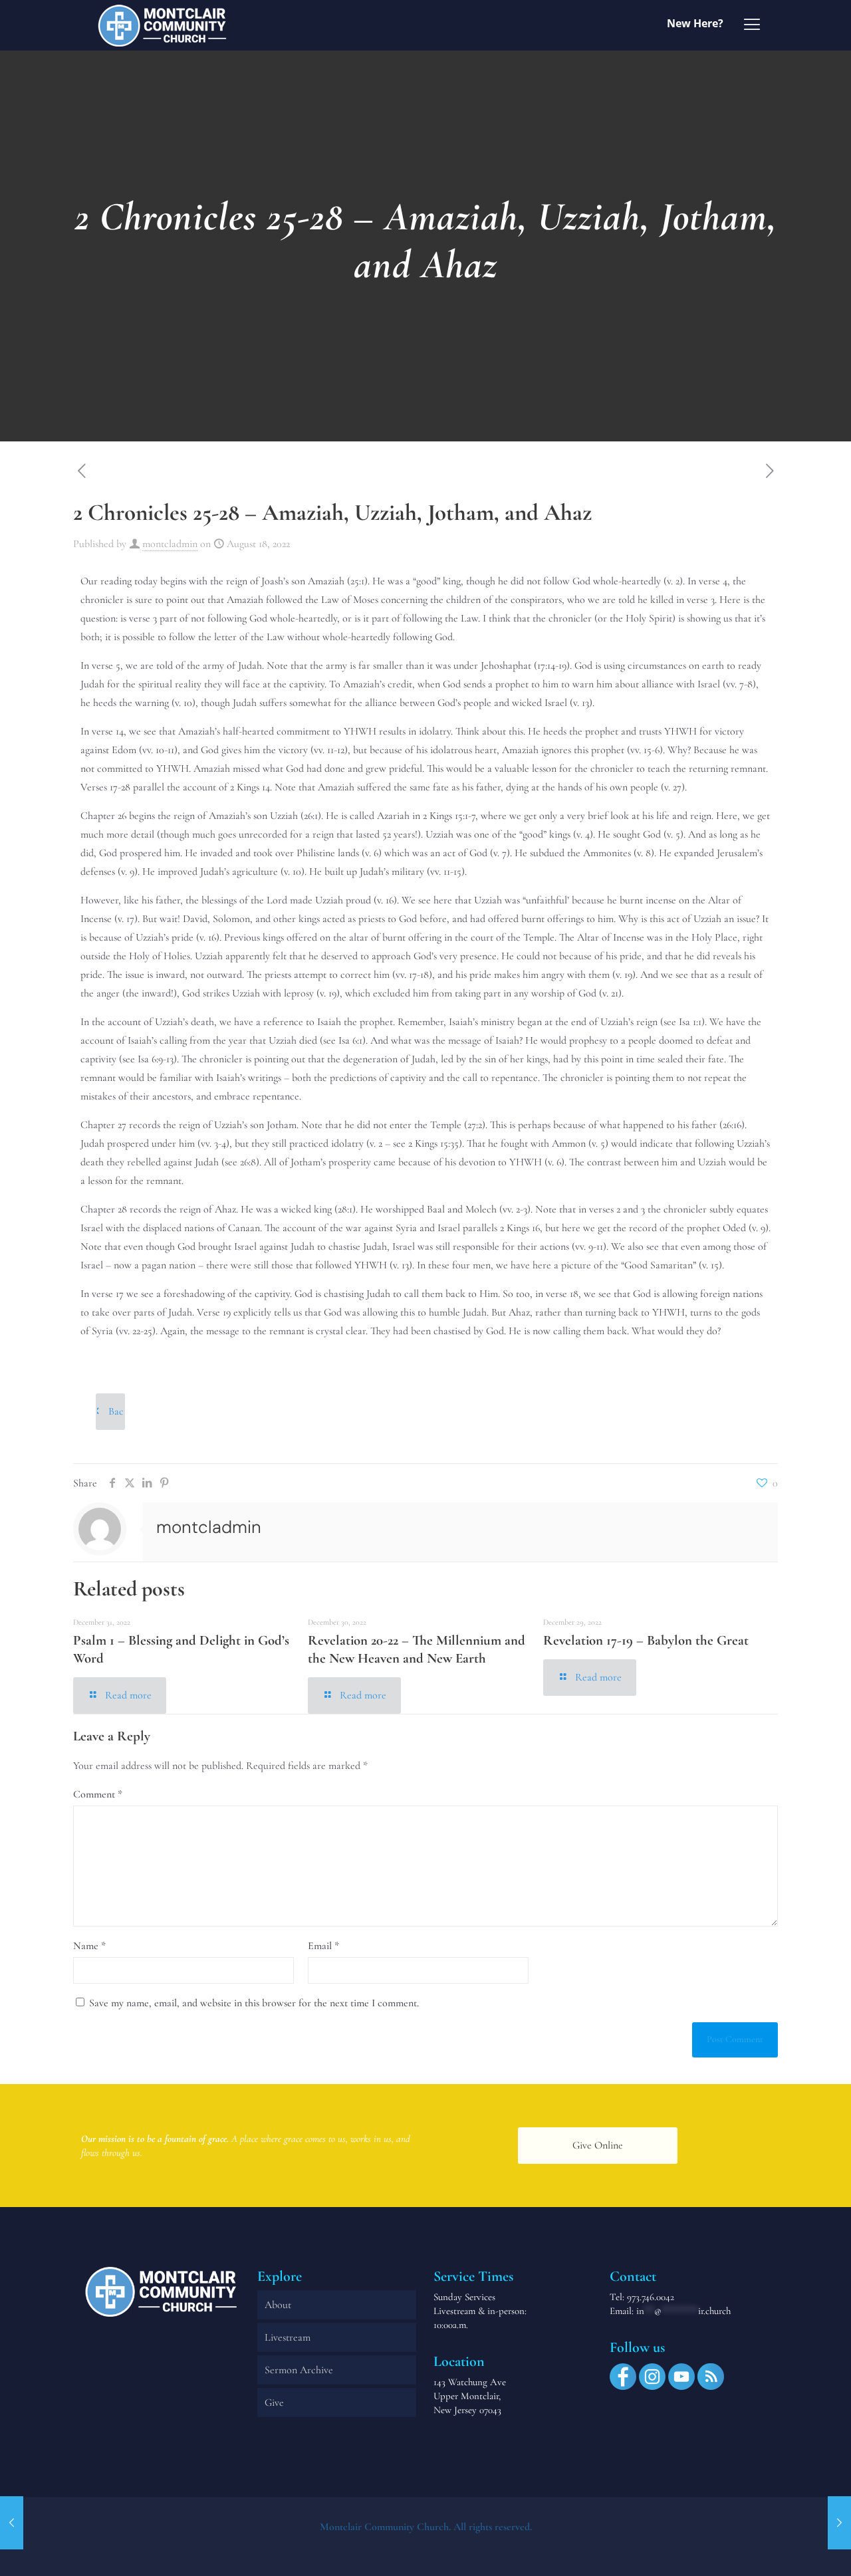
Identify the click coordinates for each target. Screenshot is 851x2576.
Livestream (288, 2337)
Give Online (598, 2145)
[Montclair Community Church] (162, 25)
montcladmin (170, 544)
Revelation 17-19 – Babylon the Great (646, 1640)
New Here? (695, 23)
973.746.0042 (651, 2297)
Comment (98, 1794)
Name (89, 1946)
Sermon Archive (299, 2370)
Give (274, 2402)
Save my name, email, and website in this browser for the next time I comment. (254, 2003)
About (278, 2305)
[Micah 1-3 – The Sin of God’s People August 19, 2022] (839, 2523)
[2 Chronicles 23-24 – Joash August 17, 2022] (12, 2523)
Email (323, 1946)
